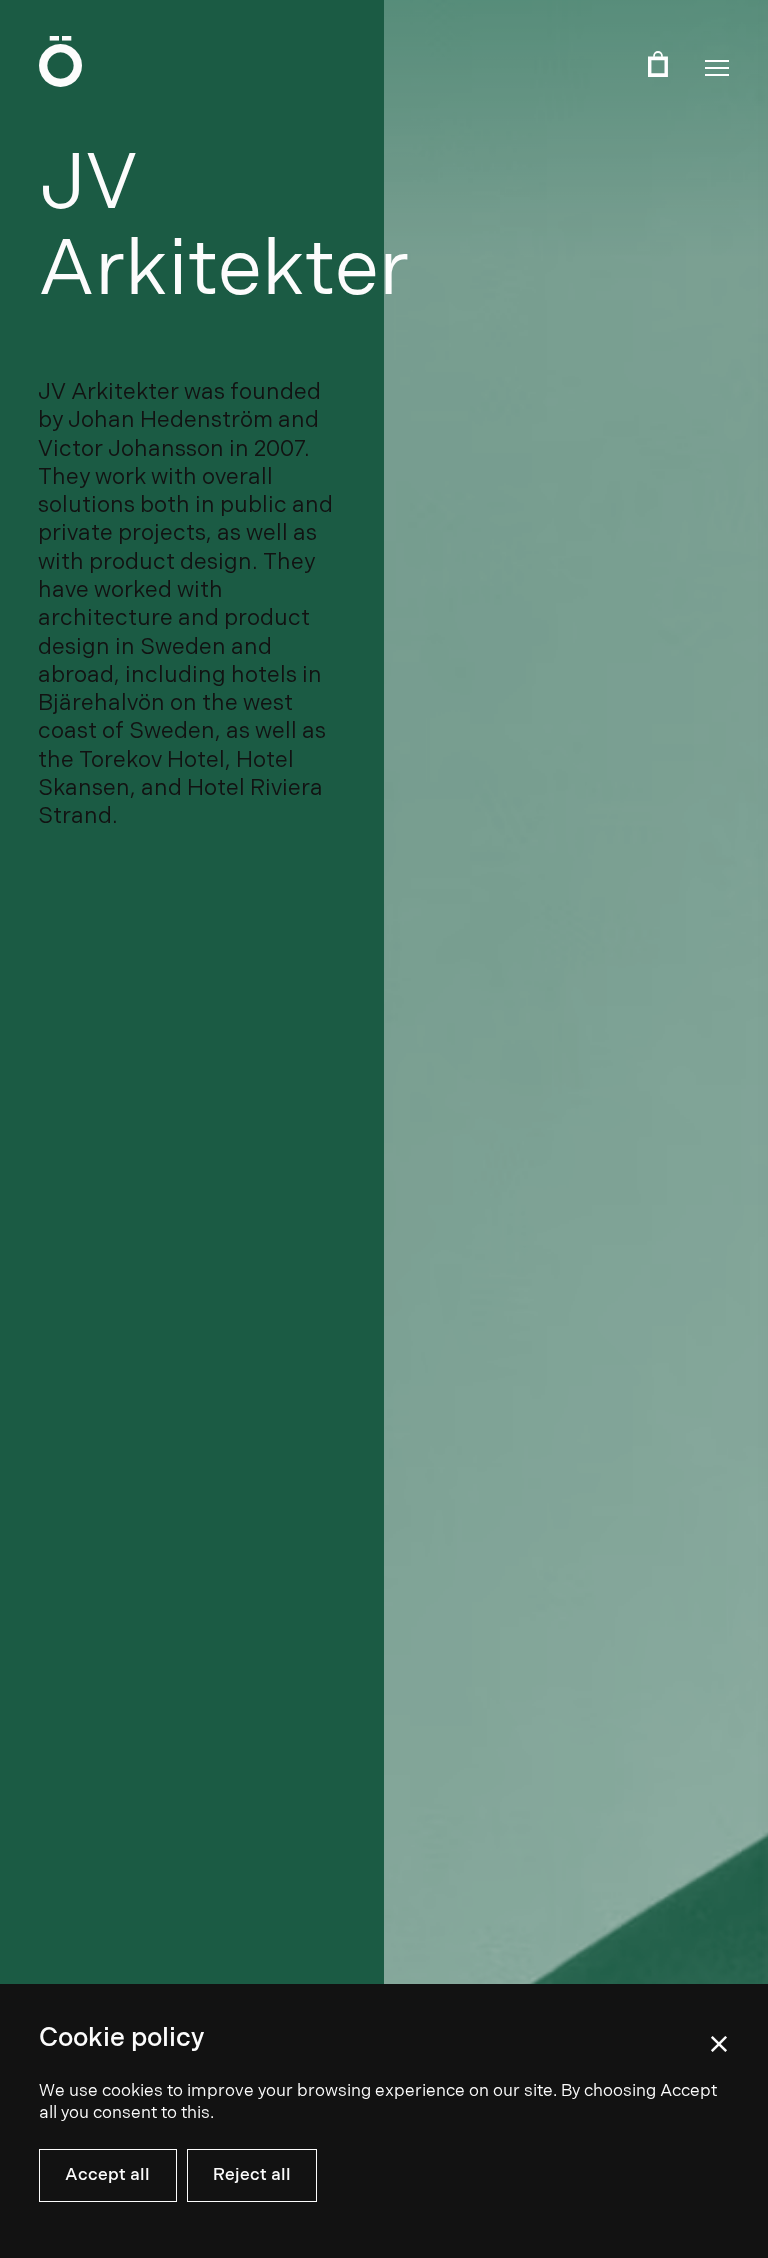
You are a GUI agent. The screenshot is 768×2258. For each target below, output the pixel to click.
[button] (717, 68)
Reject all (252, 2175)
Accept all (107, 2175)
